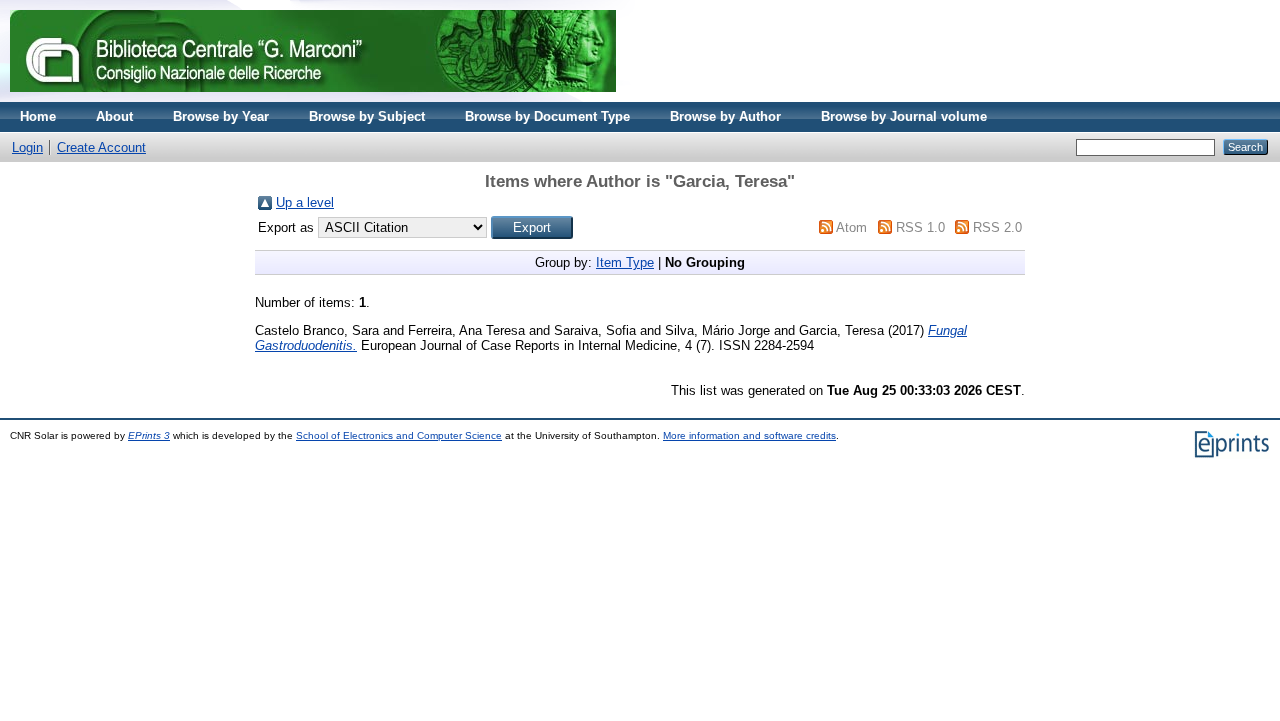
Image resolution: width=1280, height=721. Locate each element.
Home (38, 116)
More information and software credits (749, 435)
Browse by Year (221, 116)
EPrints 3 (149, 435)
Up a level (305, 202)
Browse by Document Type (547, 116)
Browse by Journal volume (904, 116)
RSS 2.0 (997, 227)
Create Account (101, 147)
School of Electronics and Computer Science (399, 435)
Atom (851, 227)
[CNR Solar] (313, 97)
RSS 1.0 (920, 227)
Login (27, 147)
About (114, 116)
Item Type (625, 262)
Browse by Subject (367, 116)
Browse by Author (725, 116)
